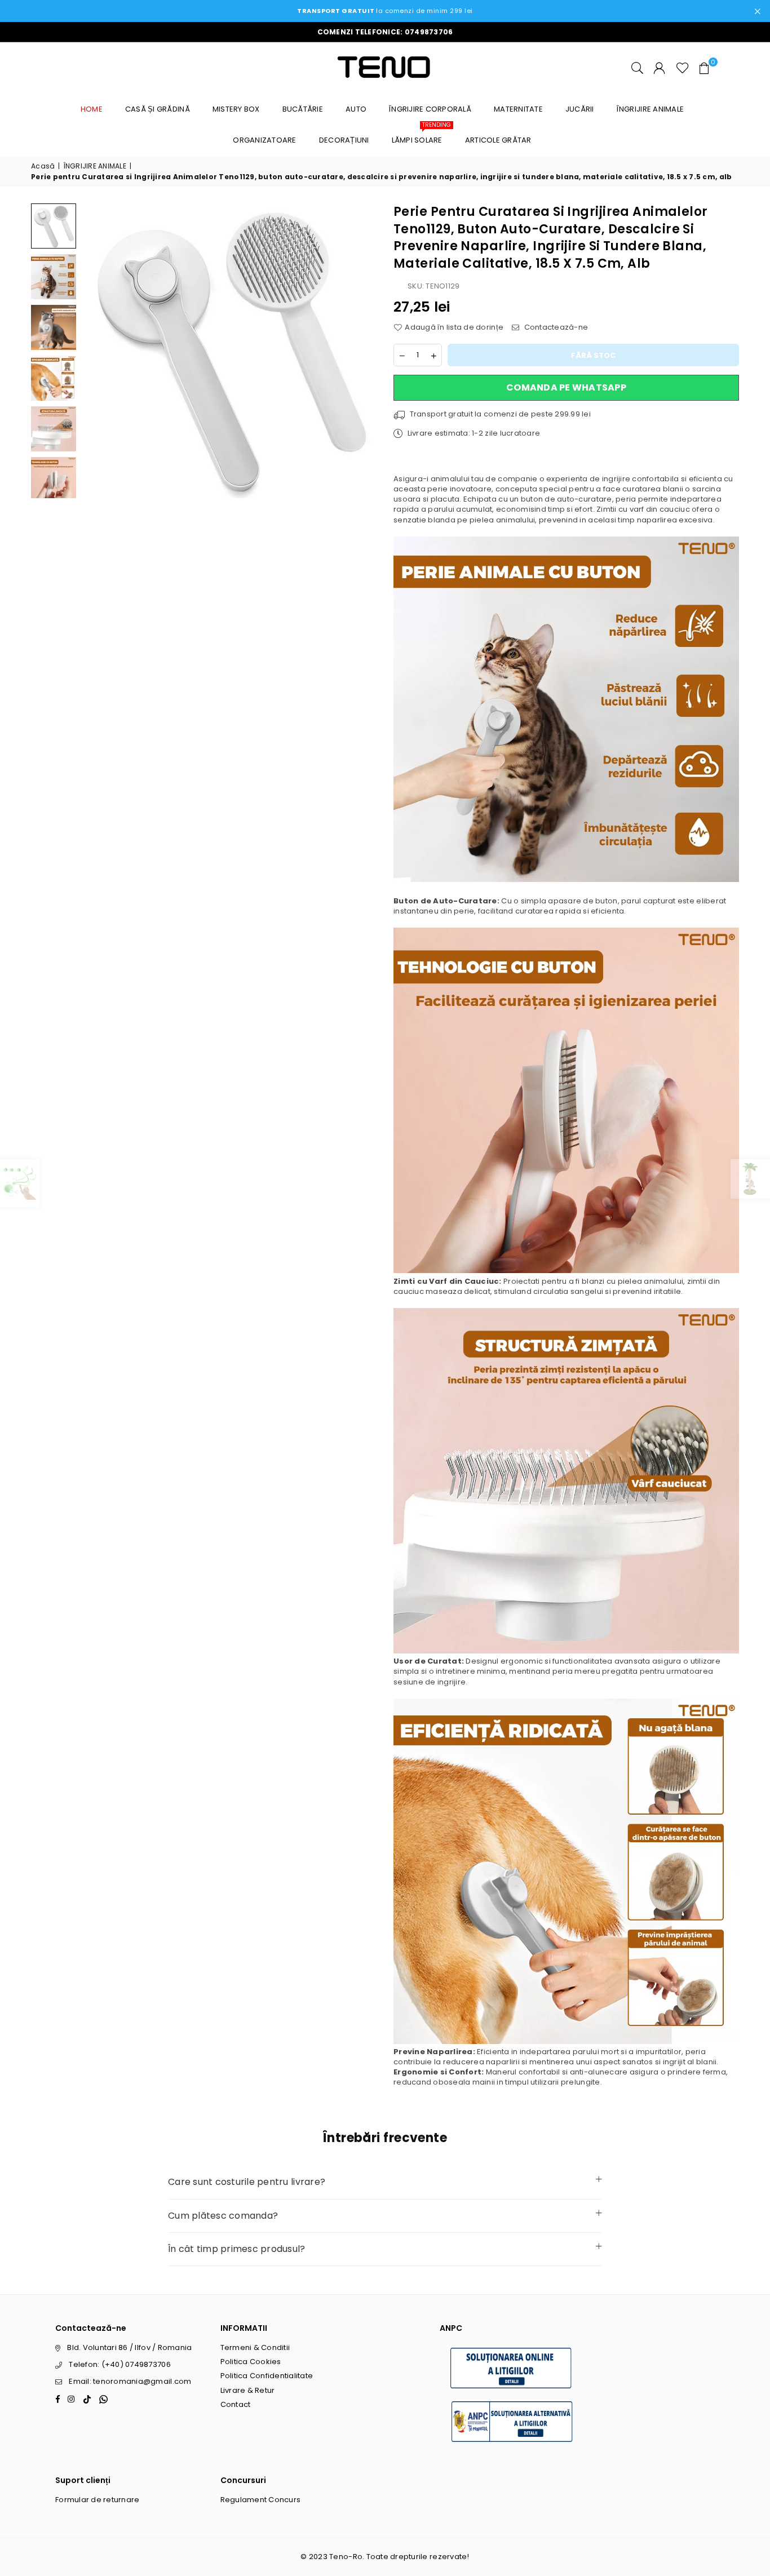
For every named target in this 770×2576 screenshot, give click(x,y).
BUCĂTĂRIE (303, 109)
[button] (705, 68)
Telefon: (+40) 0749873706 (120, 2364)
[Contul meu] (659, 68)
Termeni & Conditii (255, 2347)
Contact (236, 2404)
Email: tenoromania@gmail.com (130, 2381)
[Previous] (97, 351)
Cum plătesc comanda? (223, 2216)
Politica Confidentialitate (267, 2376)
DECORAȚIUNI (344, 140)
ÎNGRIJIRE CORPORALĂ (430, 109)
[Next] (361, 351)
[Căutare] (637, 68)
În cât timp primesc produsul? (237, 2249)
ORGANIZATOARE (264, 140)
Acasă (43, 166)
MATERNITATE (518, 109)
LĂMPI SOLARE (421, 135)
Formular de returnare (97, 2500)
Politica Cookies (251, 2362)
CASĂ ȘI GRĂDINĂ (158, 109)
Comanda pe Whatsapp (566, 387)
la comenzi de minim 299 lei (385, 11)
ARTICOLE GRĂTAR (498, 140)
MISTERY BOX (236, 109)
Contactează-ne (555, 327)
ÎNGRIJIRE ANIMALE (650, 109)
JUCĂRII (580, 109)
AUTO (356, 109)
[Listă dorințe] (683, 68)
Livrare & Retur (248, 2390)
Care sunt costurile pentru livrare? (247, 2182)
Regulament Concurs (261, 2500)
